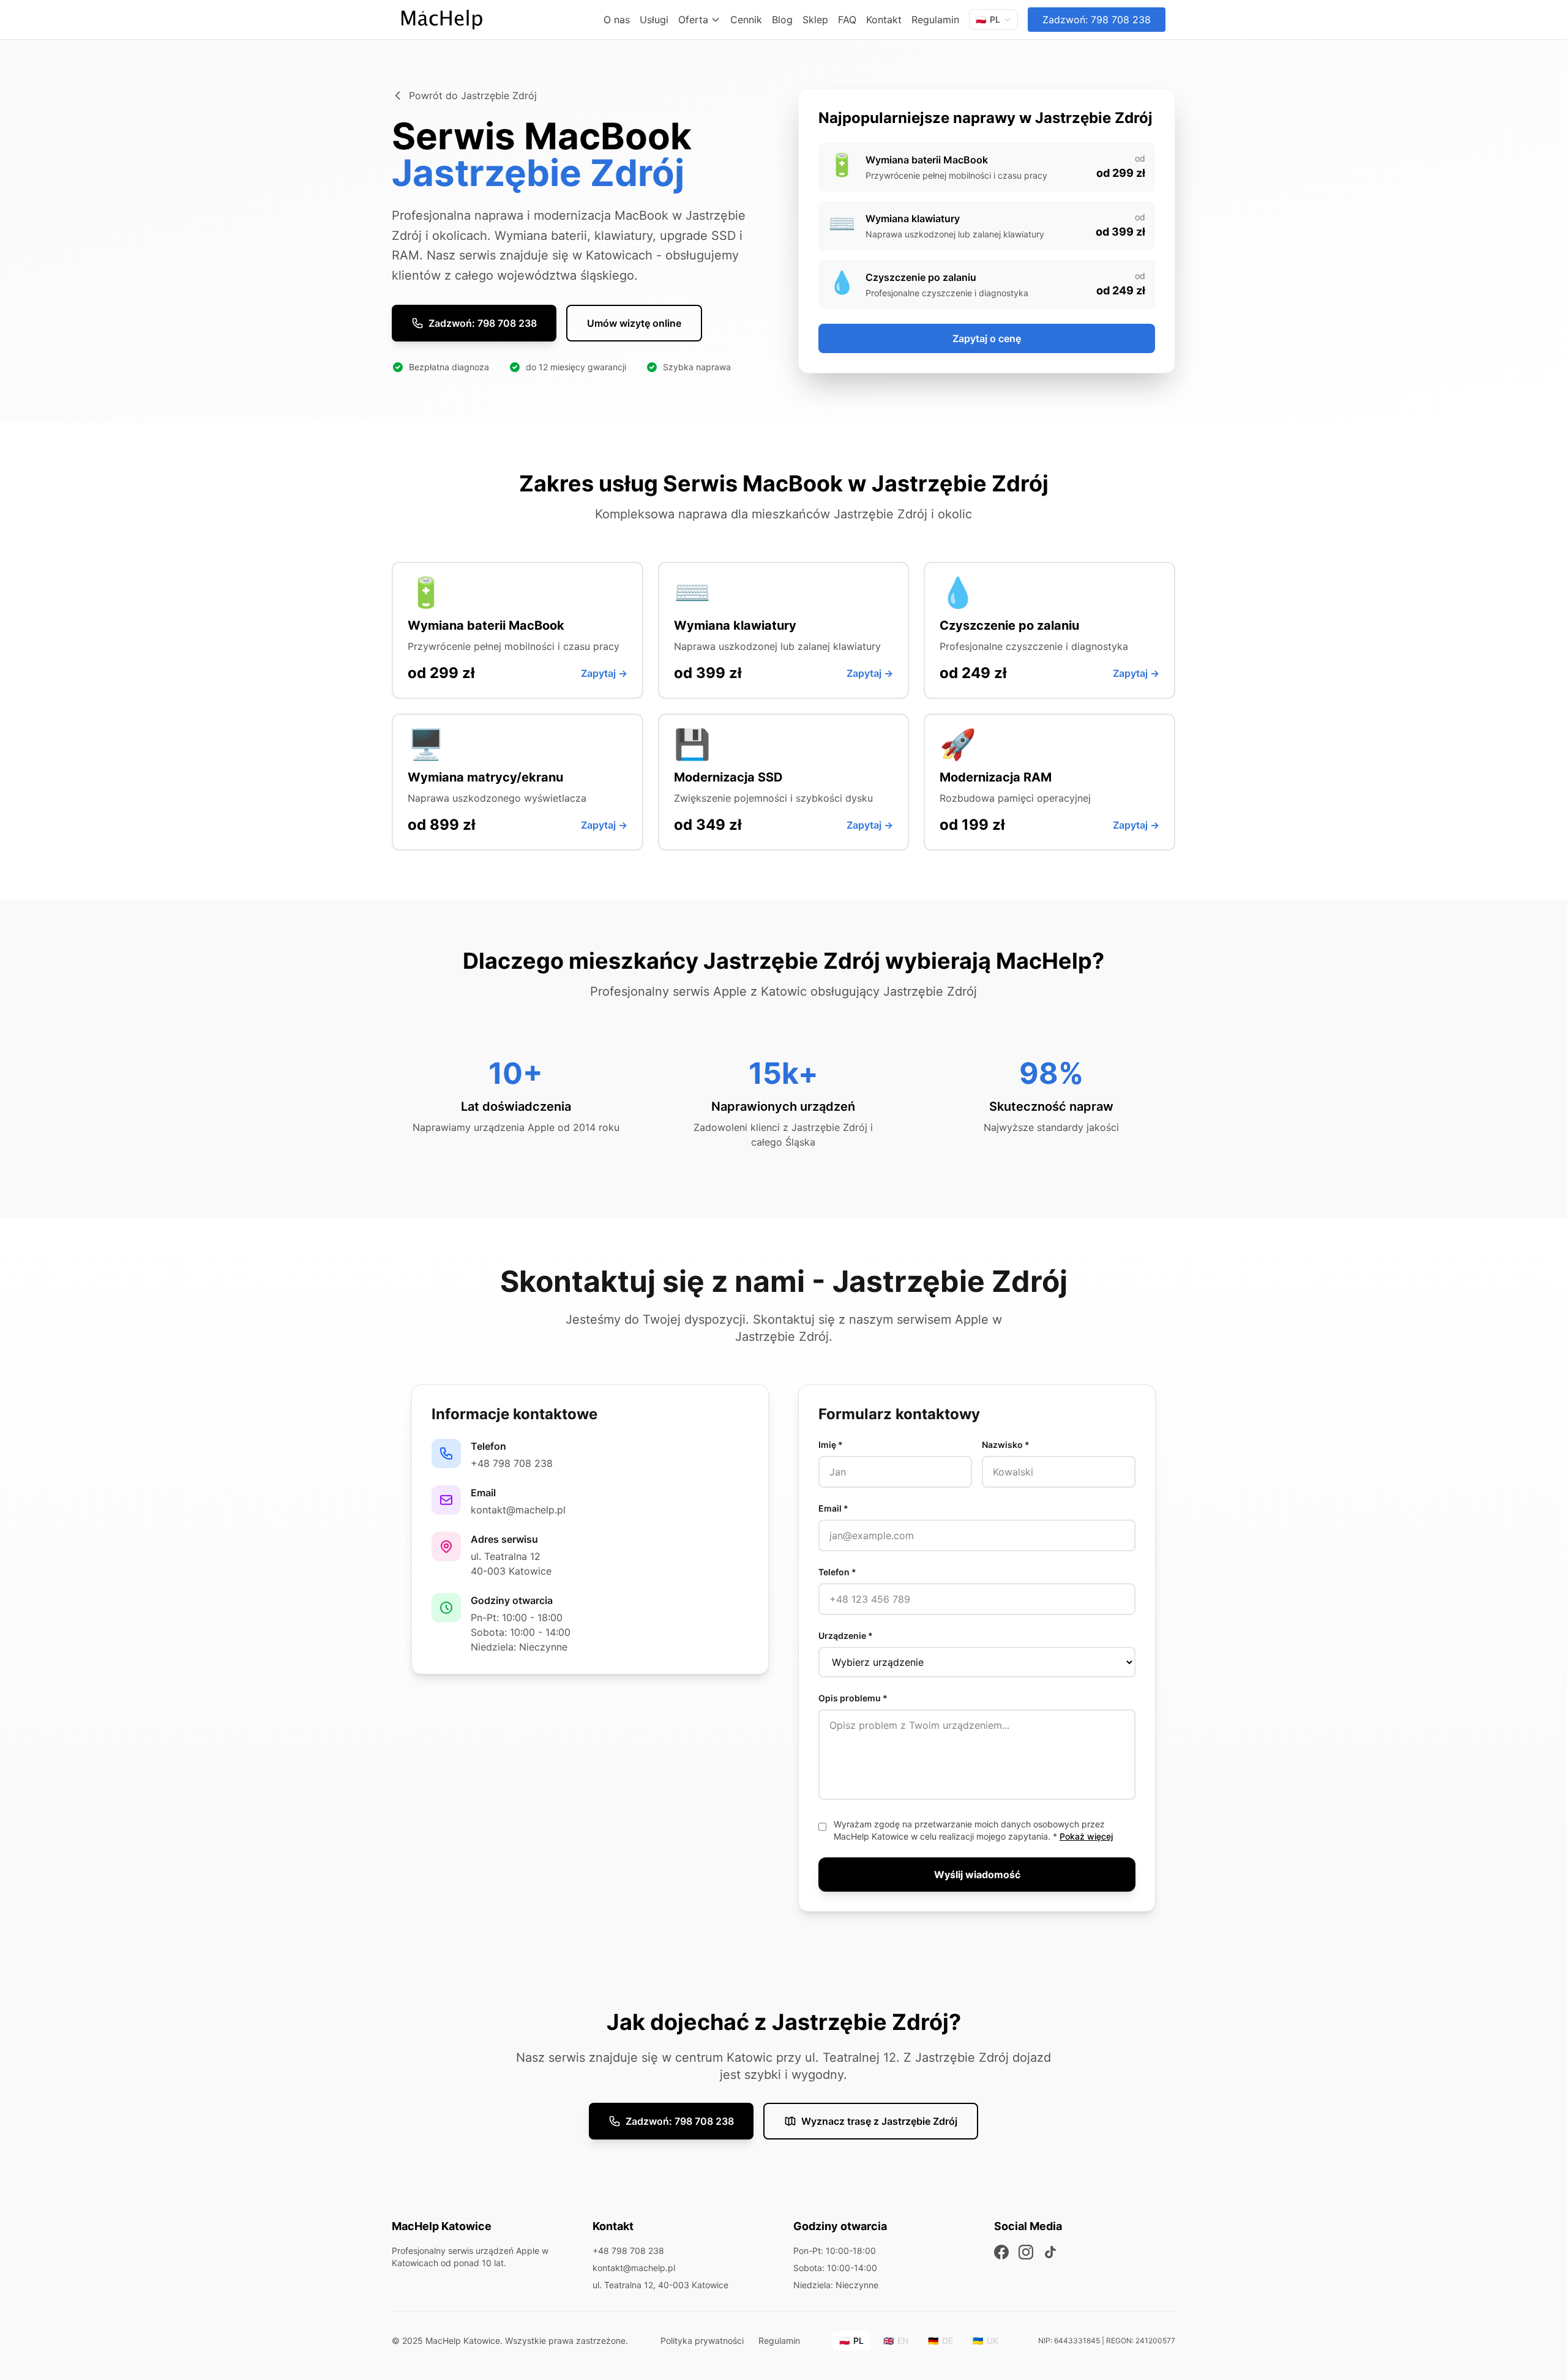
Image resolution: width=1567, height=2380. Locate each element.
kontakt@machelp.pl (518, 1510)
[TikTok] (1050, 2252)
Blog (782, 20)
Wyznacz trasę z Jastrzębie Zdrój (879, 2121)
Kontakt (884, 20)
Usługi (654, 20)
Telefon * (837, 1572)
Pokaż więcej (1086, 1836)
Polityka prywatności (702, 2341)
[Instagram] (1026, 2252)
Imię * (831, 1445)
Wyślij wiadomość (977, 1875)
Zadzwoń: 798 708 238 (1097, 20)
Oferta (693, 20)
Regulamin (935, 20)
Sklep (815, 20)
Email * (833, 1508)
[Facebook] (1001, 2252)
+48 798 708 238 (512, 1463)
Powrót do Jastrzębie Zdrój (473, 95)
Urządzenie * (846, 1636)
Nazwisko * (1006, 1445)
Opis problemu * (853, 1698)
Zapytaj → (604, 673)
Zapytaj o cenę (987, 338)
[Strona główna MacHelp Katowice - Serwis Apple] (442, 20)
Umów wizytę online (634, 323)
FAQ (847, 20)
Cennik (746, 20)
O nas (617, 20)
